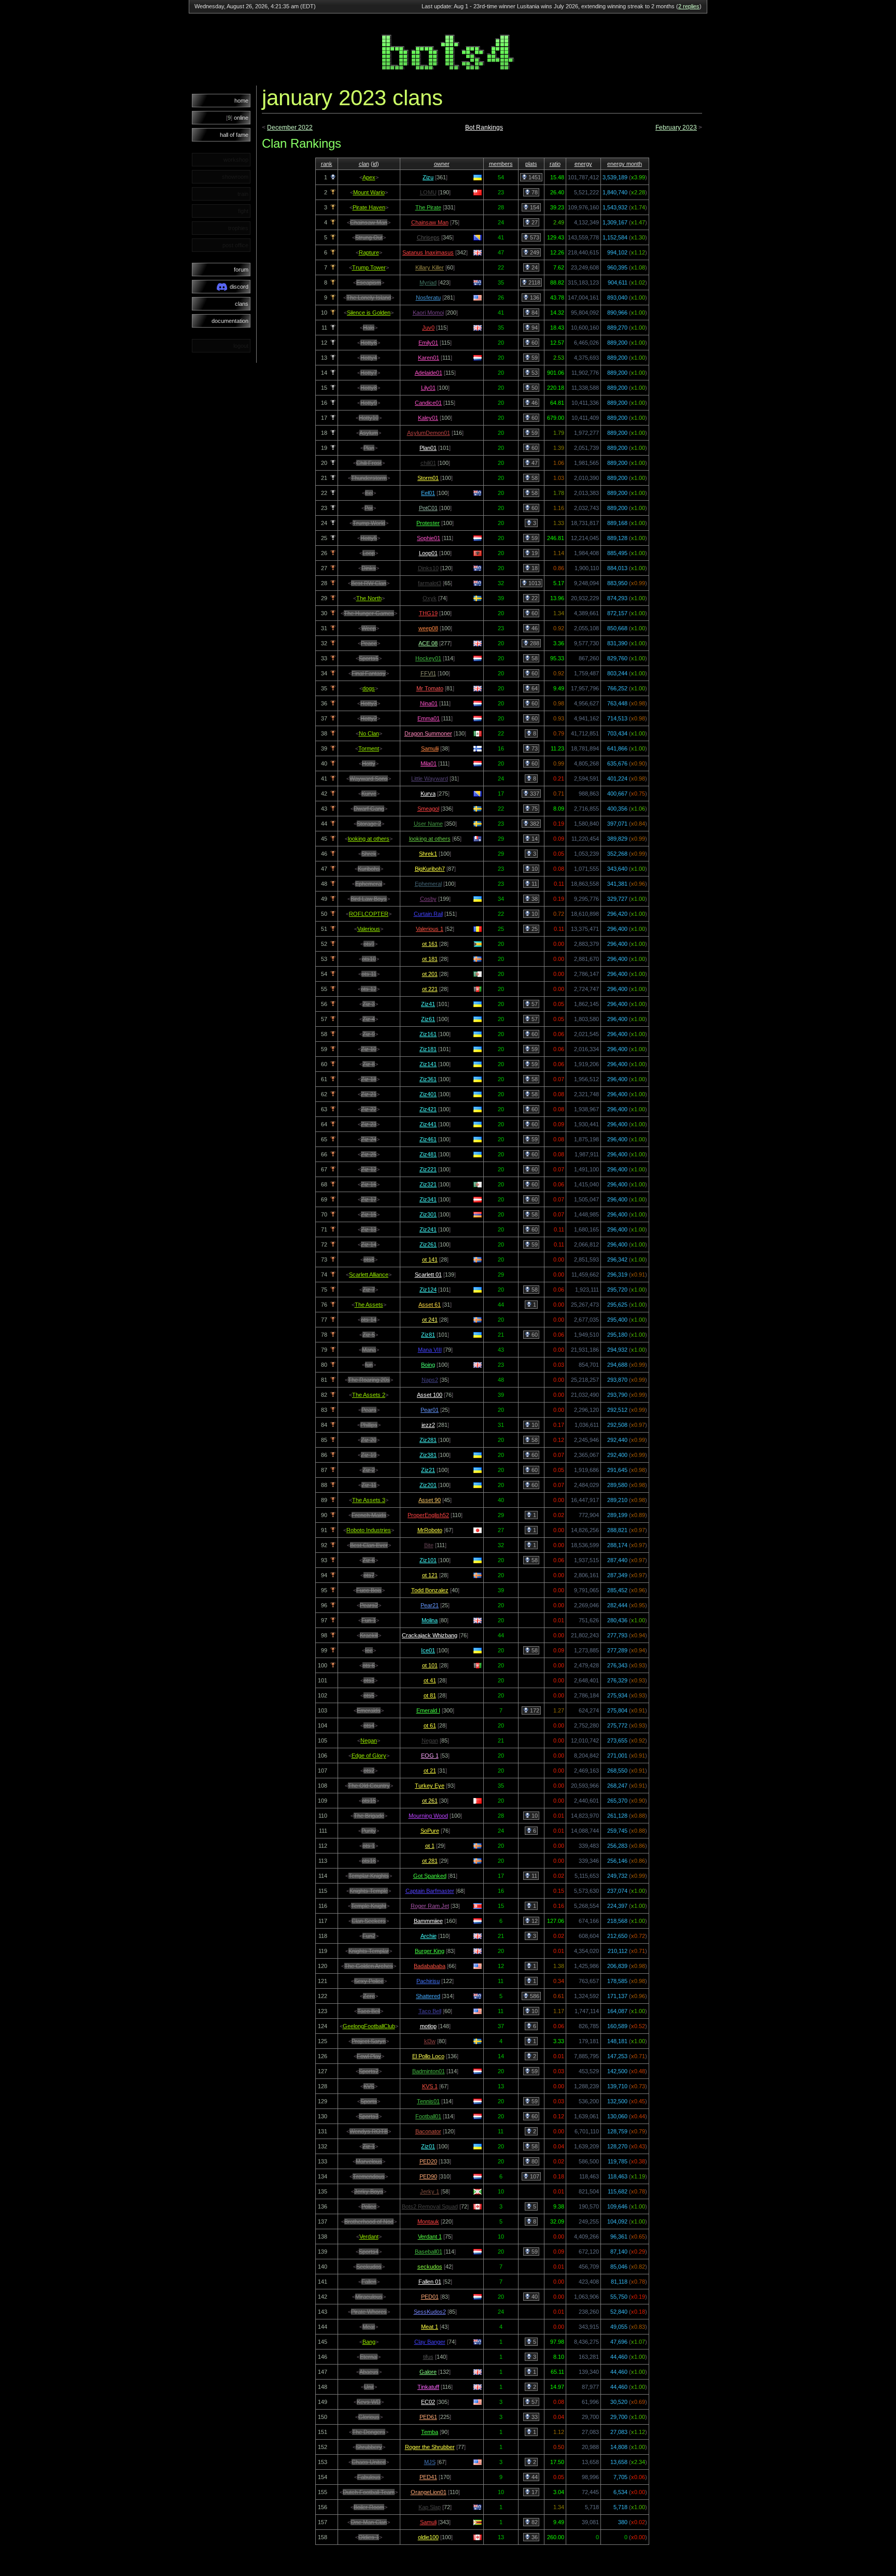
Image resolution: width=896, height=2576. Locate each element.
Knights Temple (369, 1891)
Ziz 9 (369, 1034)
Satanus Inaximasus (428, 252)
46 (534, 403)
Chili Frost (369, 463)
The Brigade (369, 1816)
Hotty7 (369, 373)
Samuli (428, 2522)
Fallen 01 (430, 2282)
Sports (369, 2101)
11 (534, 884)
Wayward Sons (369, 779)
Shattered (428, 1996)
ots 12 (369, 989)
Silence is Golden (369, 313)
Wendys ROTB (369, 2131)
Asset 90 (430, 1500)
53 (534, 373)
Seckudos (369, 2267)
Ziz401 (428, 1094)
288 (534, 643)
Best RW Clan (369, 583)
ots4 (369, 1725)
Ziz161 (428, 1034)
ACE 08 (428, 643)
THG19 (428, 613)
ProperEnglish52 (428, 1515)
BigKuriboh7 (430, 869)
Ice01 (428, 1650)
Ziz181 (428, 1049)
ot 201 (430, 974)
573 (534, 237)
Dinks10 (428, 568)
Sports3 (369, 2116)
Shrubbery (369, 2447)
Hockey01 (428, 658)
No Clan (369, 733)
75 (534, 809)
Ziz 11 (369, 1485)
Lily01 (428, 388)
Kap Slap (430, 2507)
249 (534, 252)
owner (442, 164)
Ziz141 (428, 1064)
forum (241, 270)
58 (534, 478)
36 (534, 2537)
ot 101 (430, 1665)
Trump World (369, 523)
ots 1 (369, 1846)
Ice (369, 1650)
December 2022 (290, 128)
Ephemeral (369, 884)
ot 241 (430, 1320)
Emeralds (369, 1710)
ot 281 (430, 1861)
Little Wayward (430, 779)
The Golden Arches (369, 1966)
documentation (230, 321)
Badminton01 (429, 2071)
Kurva (428, 794)
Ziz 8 (369, 1064)
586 (534, 1996)
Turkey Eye (430, 1786)
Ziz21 (428, 1470)
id (375, 164)
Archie (429, 1936)
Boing (428, 1365)
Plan (369, 448)
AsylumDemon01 (429, 433)
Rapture (369, 252)
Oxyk (430, 598)
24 (534, 267)
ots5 (369, 1695)
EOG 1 (430, 1756)
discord (239, 287)
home (241, 101)
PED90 (428, 2176)
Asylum (369, 433)
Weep (369, 628)
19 (534, 553)
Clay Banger (430, 2342)
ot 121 (430, 1575)
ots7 (369, 1575)
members (501, 164)
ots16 (369, 1861)
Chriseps (428, 237)
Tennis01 (428, 2101)
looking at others (369, 839)
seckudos (430, 2267)
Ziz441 (428, 1124)
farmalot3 (430, 583)
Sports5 (369, 658)
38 (534, 899)
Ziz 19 (369, 1455)
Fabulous (369, 2477)
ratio (555, 164)
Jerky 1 (430, 2191)
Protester (428, 523)
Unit (369, 2387)
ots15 (369, 1801)
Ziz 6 (369, 1560)
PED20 (428, 2161)
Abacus (369, 2372)
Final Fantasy (369, 673)
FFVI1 (428, 673)
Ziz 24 (369, 1139)
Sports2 (369, 2071)
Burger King (430, 1951)
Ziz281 (428, 1440)
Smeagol (428, 809)
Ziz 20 (369, 1440)
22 (534, 598)
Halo (369, 328)
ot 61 (430, 1725)
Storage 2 (369, 824)
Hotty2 (369, 718)
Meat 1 (430, 2327)
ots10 (369, 959)
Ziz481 (428, 1154)
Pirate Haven (369, 207)
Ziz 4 (369, 1019)
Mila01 (429, 763)
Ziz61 (428, 1019)
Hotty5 (369, 538)
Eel (369, 493)
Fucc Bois (369, 1590)
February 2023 (676, 128)
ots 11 (369, 974)
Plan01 (428, 448)
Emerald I (428, 1710)
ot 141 (430, 1259)
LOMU (428, 192)
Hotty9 (369, 403)
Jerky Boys (369, 2191)
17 (534, 2492)
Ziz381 (428, 1455)
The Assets (369, 1305)
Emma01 (429, 718)
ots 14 (369, 1320)
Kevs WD (369, 2402)
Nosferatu (428, 298)
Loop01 (428, 553)
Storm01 (428, 478)
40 (534, 2297)
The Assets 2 (369, 1395)
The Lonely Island (369, 298)
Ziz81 (428, 1335)
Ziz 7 (369, 1290)
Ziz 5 (369, 1335)
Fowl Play (369, 2056)
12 (534, 1921)
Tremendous (369, 2176)
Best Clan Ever (369, 1545)
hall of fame (234, 135)
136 (534, 298)
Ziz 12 (369, 1169)
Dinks (369, 568)
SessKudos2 (430, 2312)
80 (534, 2161)
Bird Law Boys (369, 899)
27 (534, 222)
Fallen (369, 2282)
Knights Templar (369, 1951)
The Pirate (428, 207)
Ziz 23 (369, 1124)
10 (534, 869)
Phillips (369, 1425)
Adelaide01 (429, 373)
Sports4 (369, 2252)
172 (534, 1710)
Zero (369, 1996)
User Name (428, 824)
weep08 (428, 628)
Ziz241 (428, 1229)
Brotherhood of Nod (369, 2221)
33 (534, 2417)
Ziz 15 (369, 1214)
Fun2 (369, 1936)
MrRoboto (430, 1530)
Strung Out (369, 237)
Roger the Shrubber (430, 2447)
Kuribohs (369, 869)
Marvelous (369, 2161)
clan (364, 164)
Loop (369, 553)
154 (534, 207)
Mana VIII (430, 1350)
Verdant (369, 2237)
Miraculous (369, 2297)
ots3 (369, 1680)
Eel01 (428, 493)
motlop (428, 2026)
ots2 (369, 1771)
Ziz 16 (369, 1184)
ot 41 (430, 1680)
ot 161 (430, 944)
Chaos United (369, 2462)
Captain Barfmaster (430, 1891)
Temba (430, 2432)
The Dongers (369, 2432)
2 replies (689, 6)
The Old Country (369, 1786)
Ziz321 (428, 1184)
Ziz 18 (369, 1079)
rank (327, 164)
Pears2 (369, 1605)
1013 (534, 583)
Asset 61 (430, 1305)
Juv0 (428, 328)
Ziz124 (428, 1290)
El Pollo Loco (428, 2056)
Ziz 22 (369, 1109)
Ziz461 (428, 1139)
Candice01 (428, 403)
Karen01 (429, 358)
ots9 (369, 944)
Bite (429, 1545)
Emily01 (428, 343)
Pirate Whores (369, 2312)
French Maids (369, 1515)
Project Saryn (369, 2041)
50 (534, 388)
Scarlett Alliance (369, 1275)
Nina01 (429, 703)
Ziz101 (428, 1560)
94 (534, 328)
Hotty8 (369, 388)
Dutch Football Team (369, 2492)
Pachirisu (428, 1981)
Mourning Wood (428, 1816)
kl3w (430, 2041)
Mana (369, 1350)
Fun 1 (369, 1620)
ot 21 (430, 1771)
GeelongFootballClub (369, 2026)
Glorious (369, 2417)
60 (534, 343)
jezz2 (428, 1425)
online (237, 118)
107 (534, 2176)
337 (534, 794)
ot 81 (430, 1695)
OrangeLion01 (429, 2492)
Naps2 (430, 1380)
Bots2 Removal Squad (430, 2206)
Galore (428, 2372)
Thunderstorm (369, 478)
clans (242, 304)
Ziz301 (428, 1214)
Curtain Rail (428, 914)
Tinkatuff (428, 2387)
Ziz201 (428, 1485)
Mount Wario (369, 192)
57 (534, 1004)
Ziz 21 (369, 1094)
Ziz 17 (369, 1199)
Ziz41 (428, 1004)
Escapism (369, 282)
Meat (369, 2327)
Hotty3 (369, 703)
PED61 (428, 2417)
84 (534, 313)
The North (369, 598)
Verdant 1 (430, 2237)
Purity (369, 1831)
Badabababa (430, 1966)
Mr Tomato (430, 688)
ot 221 (430, 989)
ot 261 (430, 1801)
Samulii (430, 748)
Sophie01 (429, 538)
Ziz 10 (369, 1049)
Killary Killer (430, 267)
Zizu (428, 177)
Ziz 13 (369, 1229)
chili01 (428, 463)
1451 (534, 177)
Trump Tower (369, 267)
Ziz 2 (369, 1470)
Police (369, 2206)
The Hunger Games (369, 613)
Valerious (369, 929)
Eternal (369, 2357)
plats (531, 164)
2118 (534, 282)
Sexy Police (369, 1981)
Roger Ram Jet (430, 1906)
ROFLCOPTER (369, 914)
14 (534, 839)
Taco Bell (369, 2011)
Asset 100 (430, 1395)
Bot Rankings (484, 128)
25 (534, 929)
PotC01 (428, 508)
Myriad (428, 282)
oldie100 (428, 2537)
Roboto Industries (369, 1530)
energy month (625, 164)
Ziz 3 (369, 1004)
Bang (369, 2342)
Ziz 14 (369, 1244)
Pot (369, 508)
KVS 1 (430, 2086)
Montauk (428, 2221)
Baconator (428, 2131)
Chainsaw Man (369, 222)
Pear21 (430, 1605)
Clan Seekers (369, 1921)
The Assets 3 (369, 1500)
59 (534, 358)
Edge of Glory (369, 1756)
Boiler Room (369, 2507)
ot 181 (430, 959)
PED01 (430, 2297)
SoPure (430, 1831)
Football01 (428, 2116)
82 (534, 2522)
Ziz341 (428, 1199)
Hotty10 (369, 418)
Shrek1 (428, 854)
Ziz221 (428, 1169)
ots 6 (369, 1665)
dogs (369, 688)
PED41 (428, 2477)
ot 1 (430, 1846)
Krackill (369, 1635)
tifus (428, 2357)
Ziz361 (428, 1079)
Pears (369, 1410)
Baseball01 (429, 2252)
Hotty (369, 763)
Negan (369, 1740)
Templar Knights (369, 1876)
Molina (430, 1620)
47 (534, 463)
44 (534, 2477)
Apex (369, 177)
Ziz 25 (369, 1154)
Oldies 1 (369, 2537)
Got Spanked (430, 1876)
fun (369, 1365)
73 (534, 748)
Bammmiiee (428, 1921)
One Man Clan (369, 2522)
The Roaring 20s (369, 1380)
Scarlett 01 (428, 1275)
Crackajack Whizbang (430, 1635)
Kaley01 (428, 418)
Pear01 (430, 1410)
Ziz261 (428, 1244)
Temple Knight (369, 1906)
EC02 (428, 2402)
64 (534, 688)
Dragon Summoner (428, 733)
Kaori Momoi (428, 313)
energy (583, 164)
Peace (369, 643)
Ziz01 (428, 2146)
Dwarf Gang (369, 809)
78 (534, 192)
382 (534, 824)
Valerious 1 (430, 929)
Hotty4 (369, 358)
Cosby (428, 899)
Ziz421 (428, 1109)
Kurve (369, 794)
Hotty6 (369, 343)
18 (534, 568)
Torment (369, 748)
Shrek (369, 854)
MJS (430, 2462)
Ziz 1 (369, 2146)
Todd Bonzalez (430, 1590)
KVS (369, 2086)
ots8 (369, 1259)
